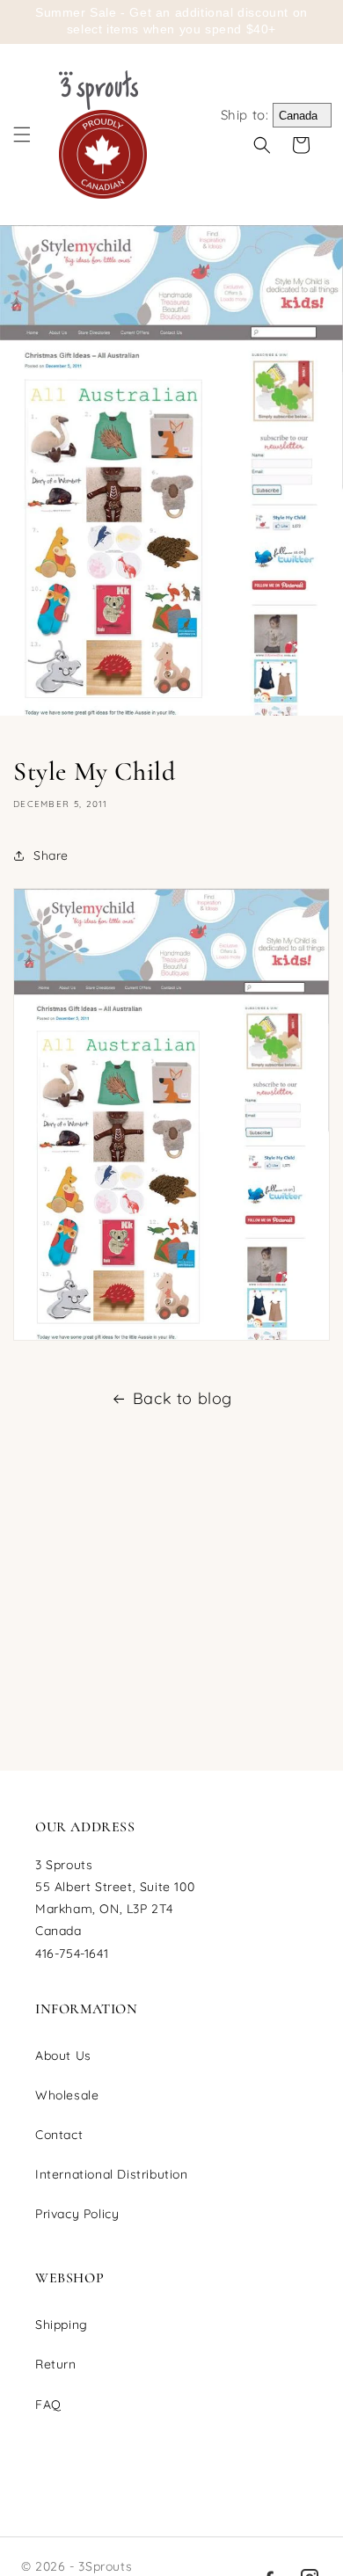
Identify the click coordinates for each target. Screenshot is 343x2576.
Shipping (62, 2325)
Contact (59, 2135)
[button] (22, 135)
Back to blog (182, 1398)
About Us (63, 2056)
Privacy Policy (77, 2214)
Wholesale (67, 2095)
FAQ (48, 2405)
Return (56, 2364)
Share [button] (51, 855)
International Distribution (112, 2174)
